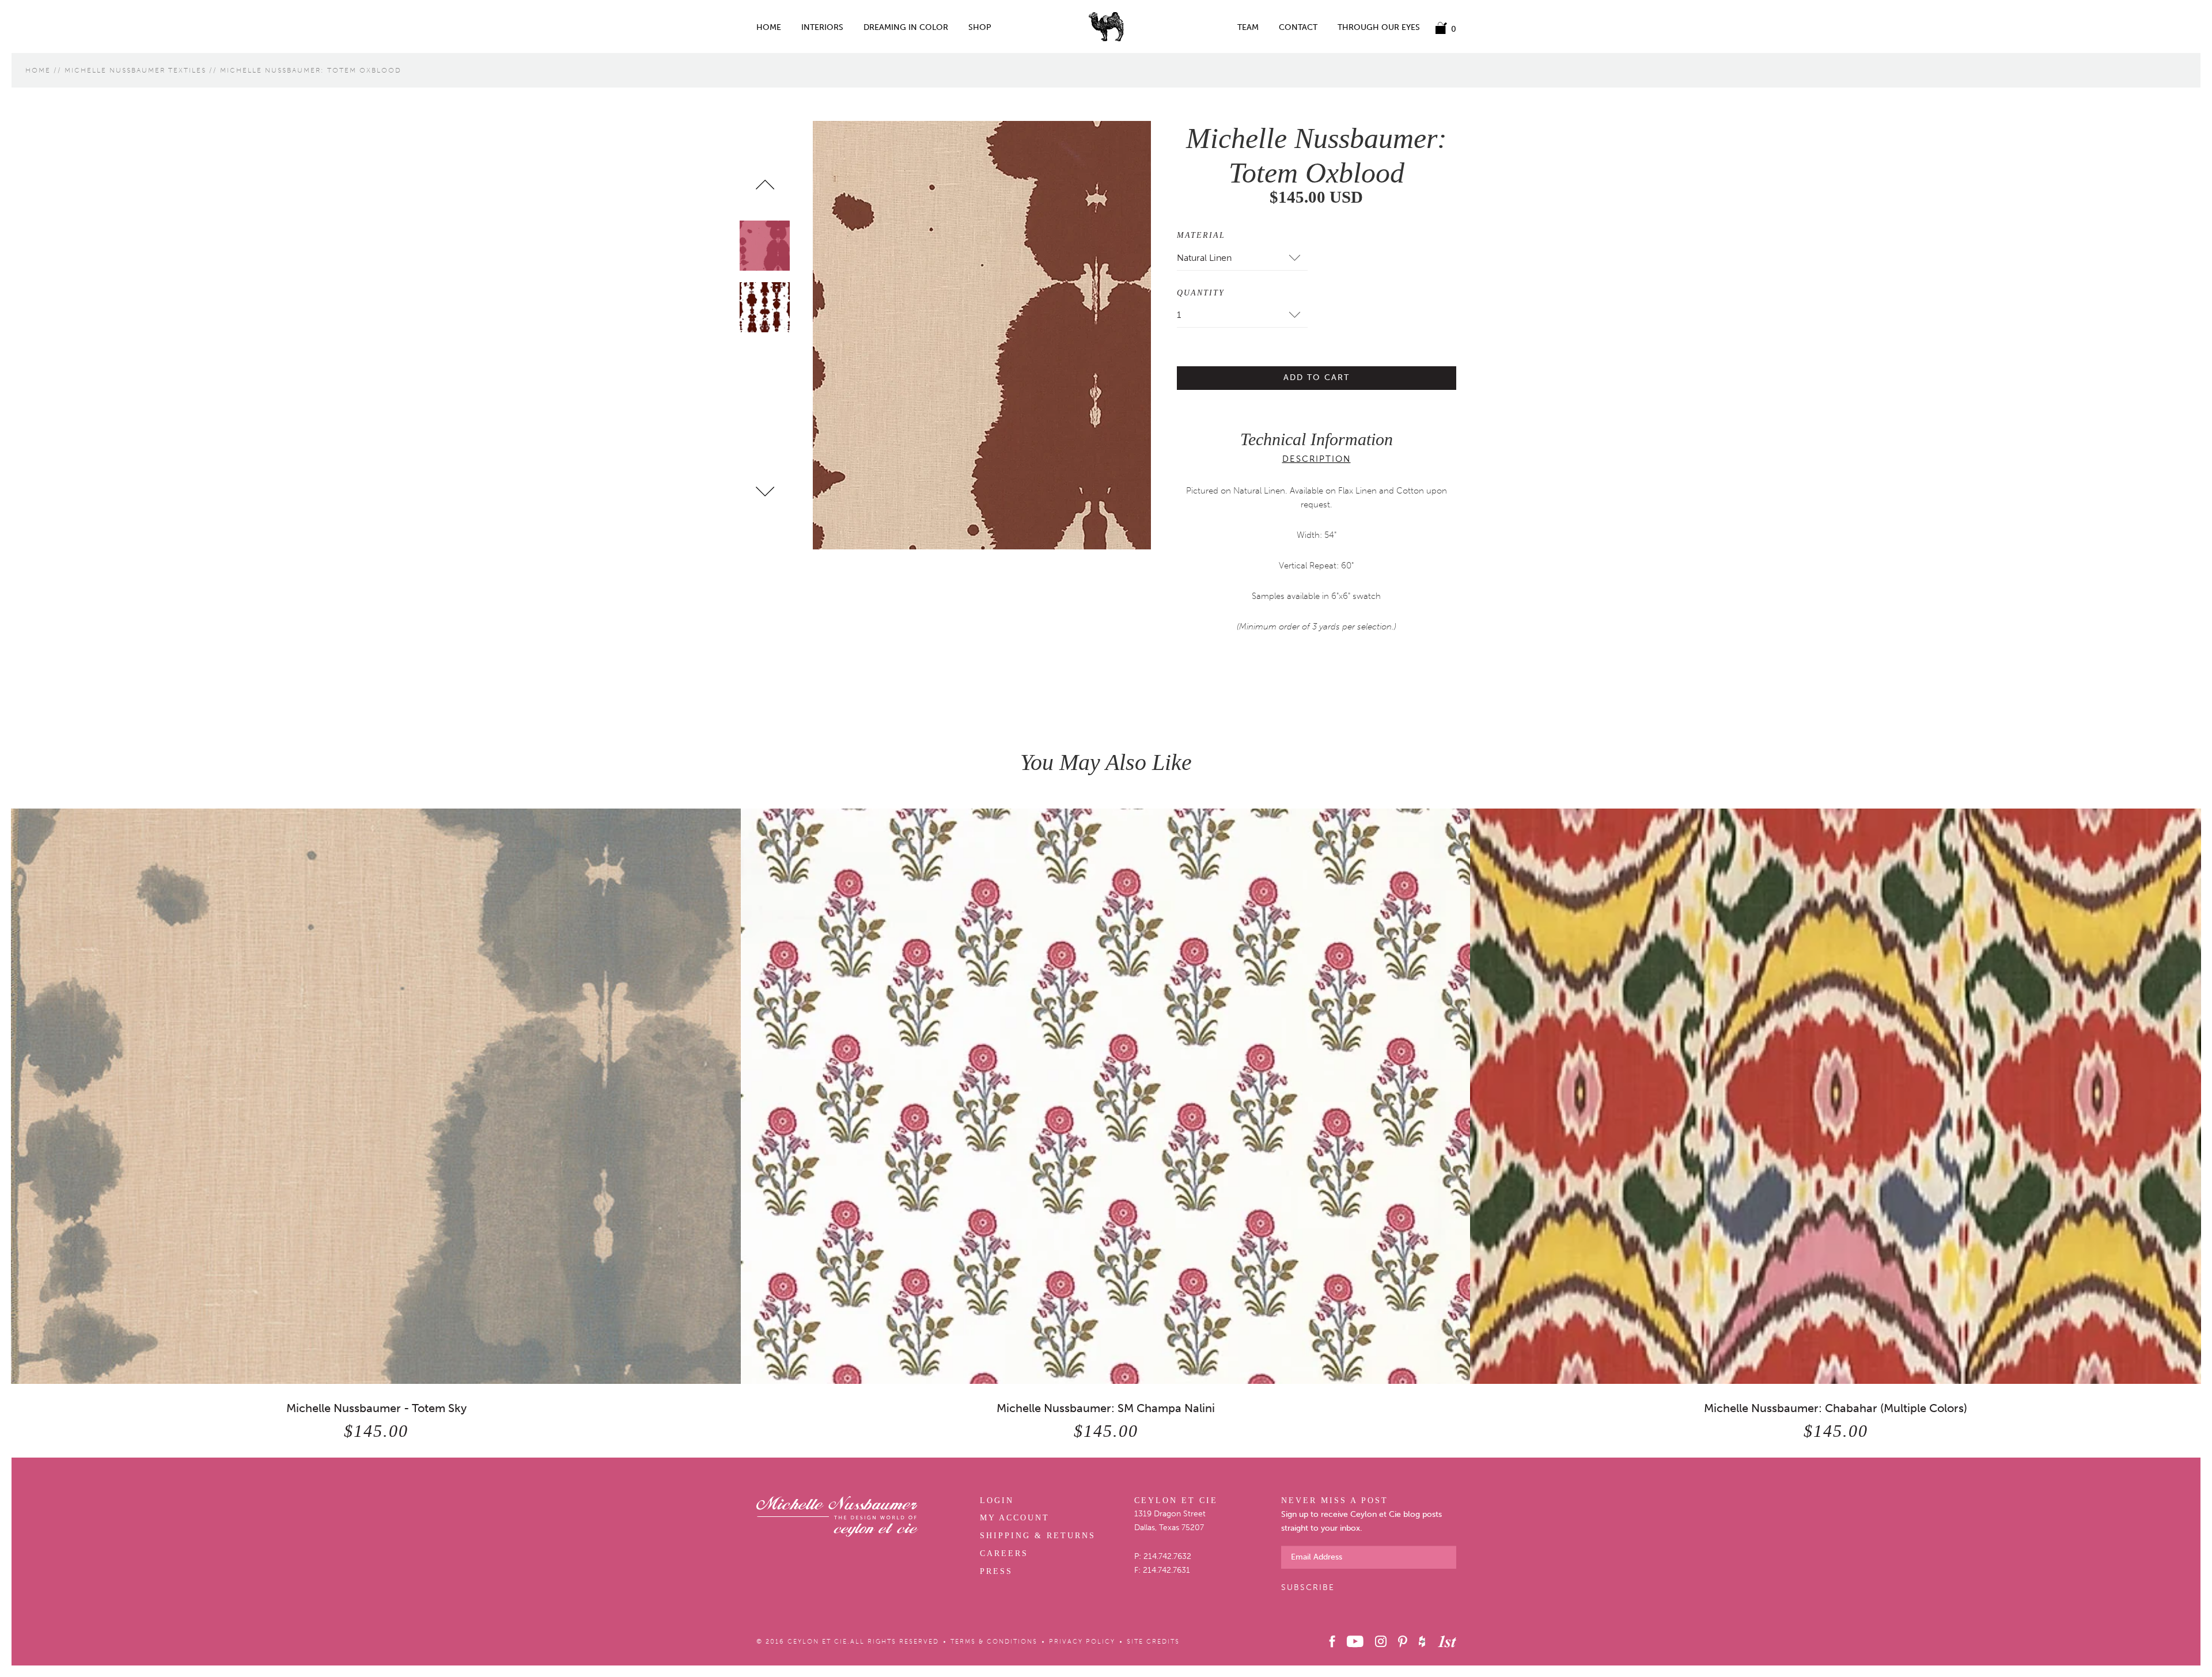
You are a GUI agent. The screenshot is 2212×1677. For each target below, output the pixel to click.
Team (1248, 28)
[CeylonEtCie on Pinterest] (1402, 1641)
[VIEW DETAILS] (376, 1096)
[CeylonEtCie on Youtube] (1355, 1641)
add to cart (1317, 377)
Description (1317, 459)
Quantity (1201, 293)
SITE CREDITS (1153, 1642)
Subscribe (1308, 1587)
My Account (1015, 1518)
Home (769, 28)
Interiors (822, 28)
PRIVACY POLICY (1082, 1642)
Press (996, 1571)
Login (997, 1500)
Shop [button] (980, 28)
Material (1201, 235)
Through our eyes (1379, 28)
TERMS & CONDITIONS (994, 1642)
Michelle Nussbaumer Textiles (135, 70)
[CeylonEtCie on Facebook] (1332, 1641)
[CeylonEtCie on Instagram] (1381, 1641)
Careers (1004, 1553)
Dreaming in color (906, 28)
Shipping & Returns (1038, 1536)
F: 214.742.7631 (1162, 1570)
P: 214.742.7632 (1163, 1556)
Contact (1298, 28)
